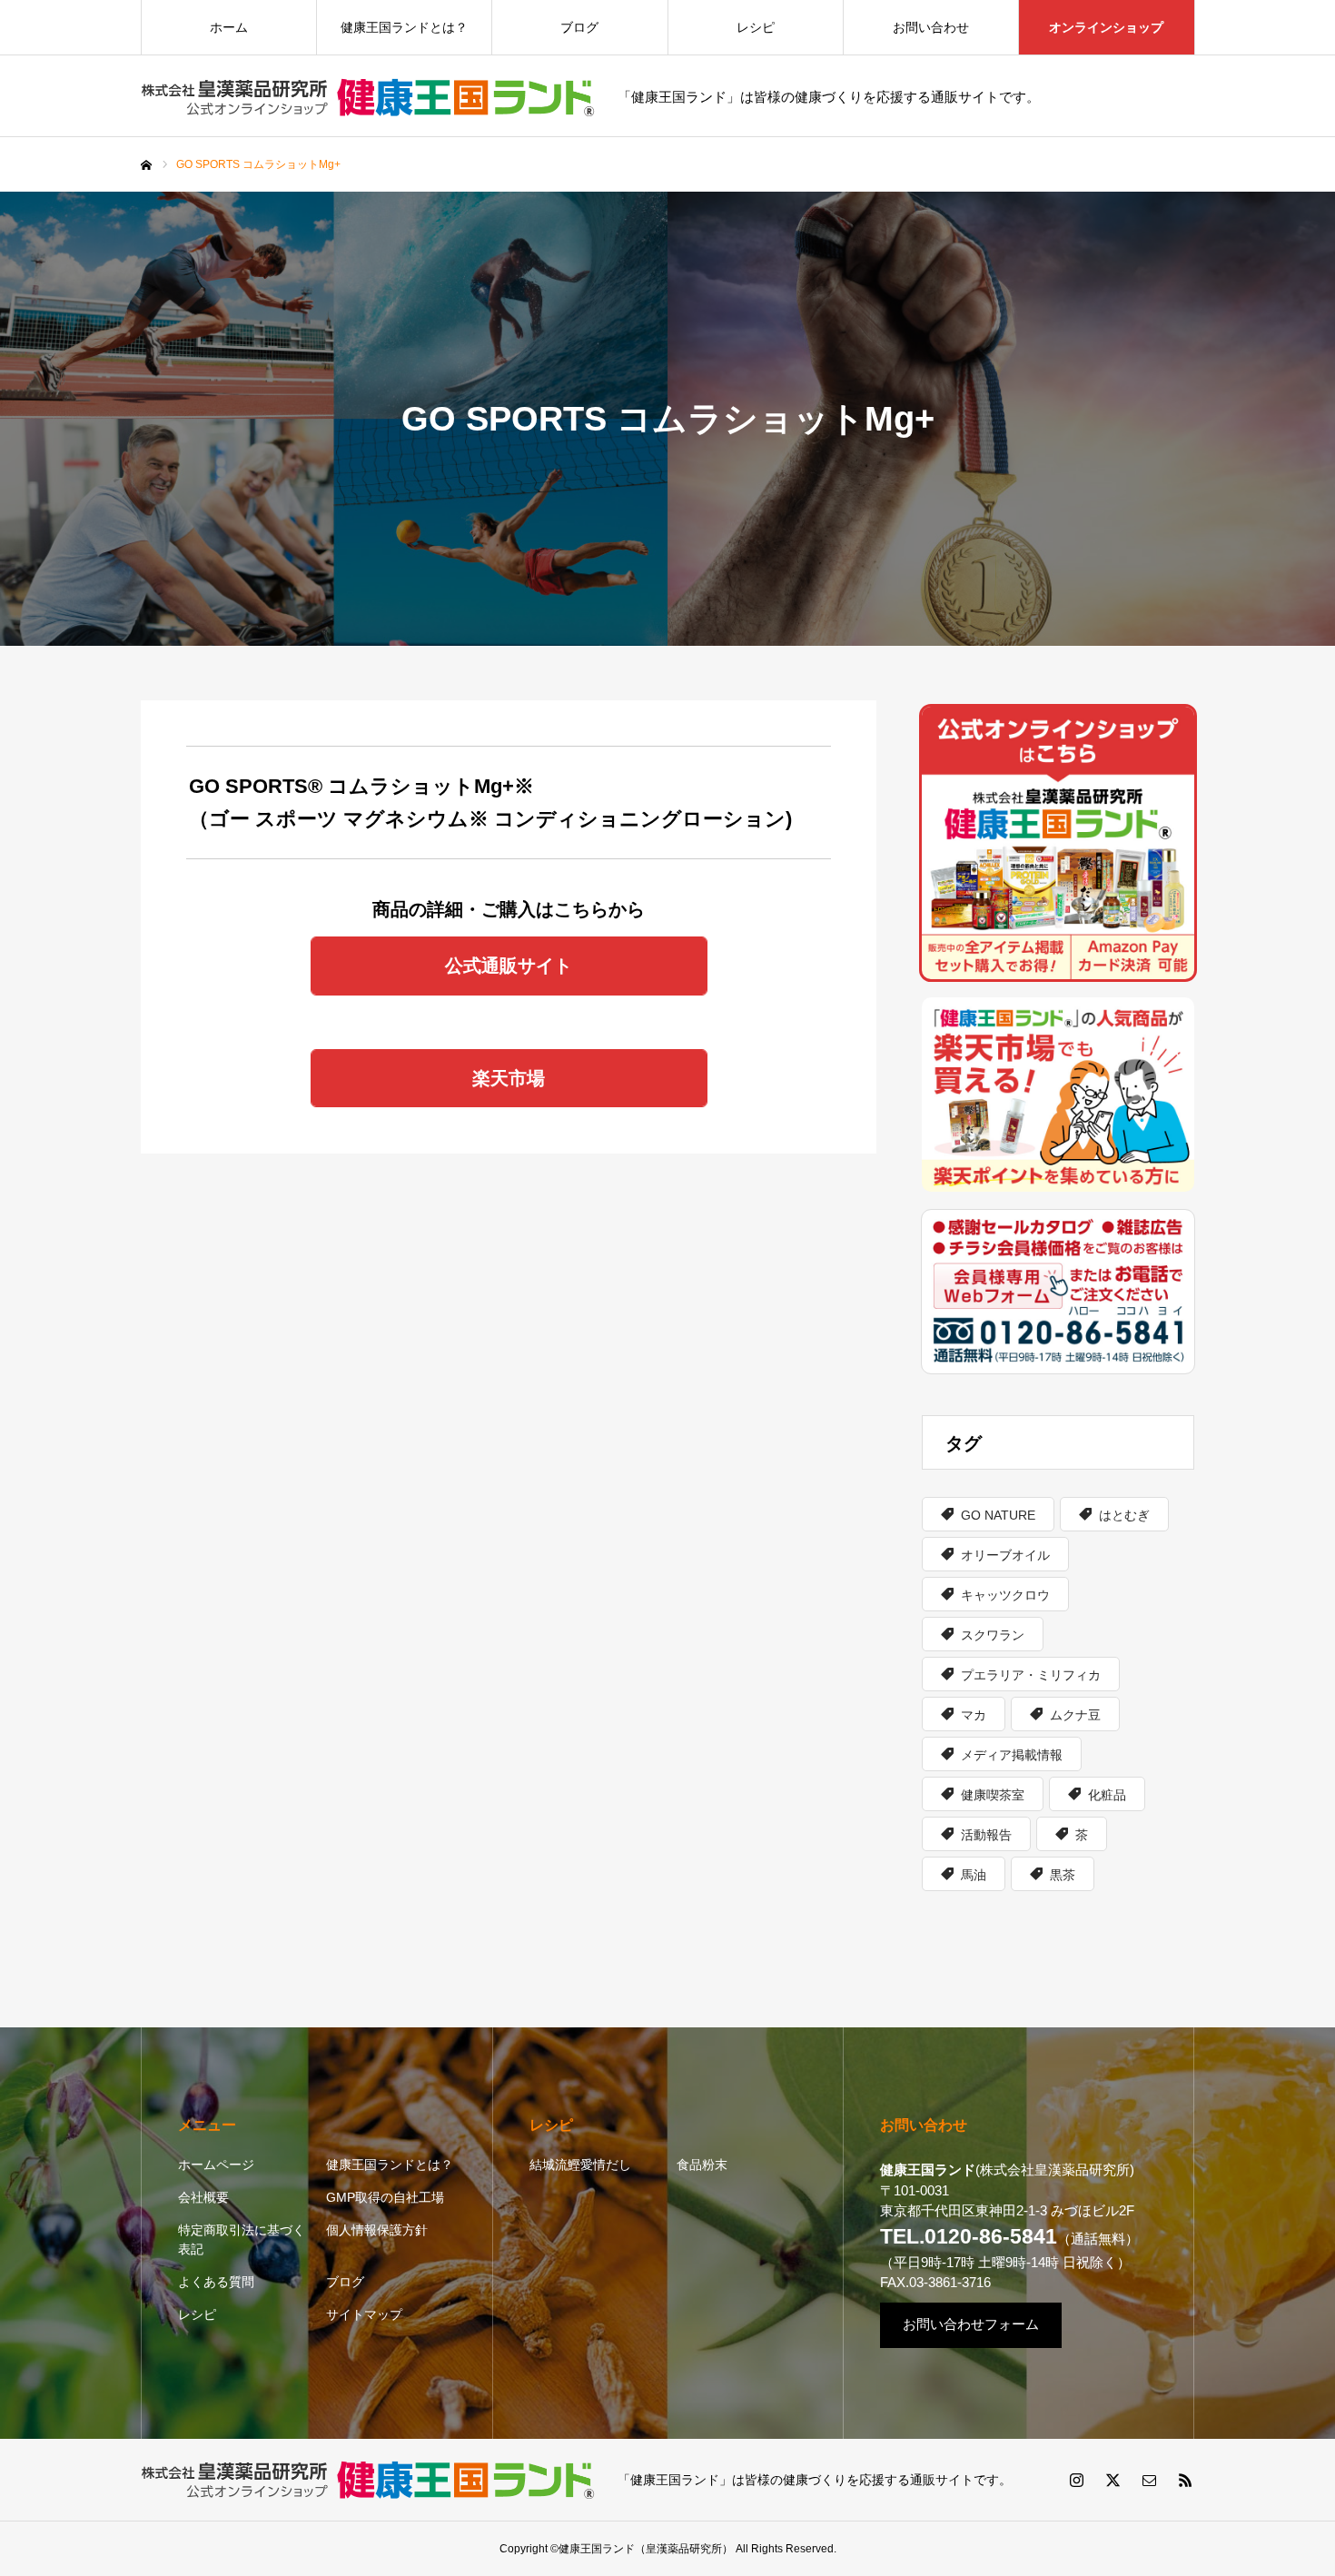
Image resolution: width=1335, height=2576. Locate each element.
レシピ (756, 27)
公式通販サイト (509, 966)
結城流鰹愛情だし (580, 2165)
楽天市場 (509, 1078)
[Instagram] (1076, 2480)
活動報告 (986, 1835)
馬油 (974, 1875)
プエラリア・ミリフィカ (1031, 1675)
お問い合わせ (931, 27)
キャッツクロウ (1005, 1595)
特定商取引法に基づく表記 (242, 2239)
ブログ (579, 27)
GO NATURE (998, 1515)
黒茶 (1063, 1875)
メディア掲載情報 (1012, 1755)
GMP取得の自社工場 (385, 2197)
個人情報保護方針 (377, 2230)
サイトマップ (364, 2314)
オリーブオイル (1005, 1555)
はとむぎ (1124, 1515)
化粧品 (1107, 1795)
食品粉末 (702, 2165)
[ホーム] (146, 165)
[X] (1112, 2480)
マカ (974, 1715)
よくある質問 (216, 2282)
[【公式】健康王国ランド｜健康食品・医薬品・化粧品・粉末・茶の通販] (368, 97)
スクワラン (993, 1635)
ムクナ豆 (1075, 1715)
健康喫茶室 (993, 1795)
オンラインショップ (1106, 27)
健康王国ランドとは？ (404, 27)
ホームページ (216, 2165)
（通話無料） (1009, 2239)
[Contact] (1149, 2480)
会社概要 (203, 2197)
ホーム (229, 27)
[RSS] (1185, 2480)
